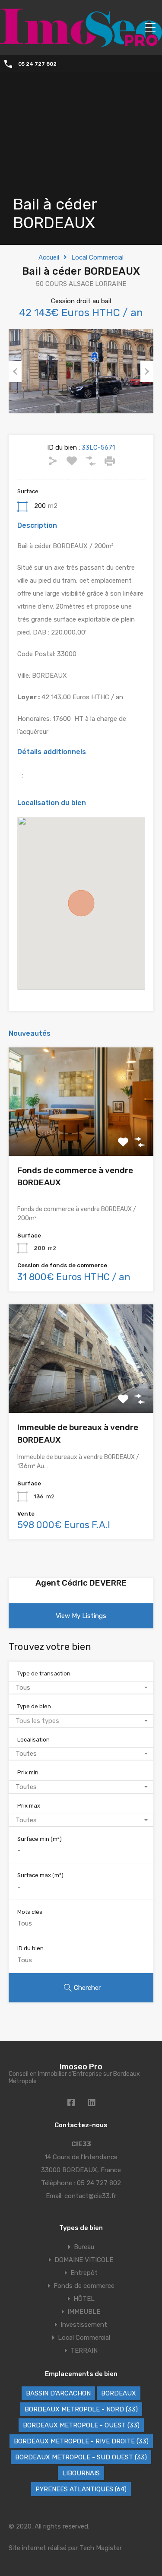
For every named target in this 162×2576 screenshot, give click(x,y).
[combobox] (81, 1688)
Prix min (28, 1772)
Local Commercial (97, 257)
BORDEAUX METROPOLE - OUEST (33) (81, 2425)
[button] (81, 903)
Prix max (29, 1806)
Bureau (84, 2247)
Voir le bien (81, 1134)
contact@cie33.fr (90, 2196)
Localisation (33, 1740)
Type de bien (34, 1706)
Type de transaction (44, 1673)
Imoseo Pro (81, 2067)
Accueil (49, 257)
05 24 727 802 (37, 64)
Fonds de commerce (84, 2286)
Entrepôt (84, 2273)
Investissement (84, 2325)
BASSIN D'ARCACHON (58, 2393)
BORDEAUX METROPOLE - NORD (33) (81, 2409)
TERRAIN (84, 2351)
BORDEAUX (119, 2393)
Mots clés (30, 1912)
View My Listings (81, 1616)
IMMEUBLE (84, 2312)
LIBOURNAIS (81, 2473)
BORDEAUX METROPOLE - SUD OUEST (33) (81, 2457)
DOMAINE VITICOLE (84, 2260)
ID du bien (30, 1948)
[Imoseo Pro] (81, 43)
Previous (15, 371)
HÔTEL (84, 2299)
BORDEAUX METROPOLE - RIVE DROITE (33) (81, 2441)
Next (147, 371)
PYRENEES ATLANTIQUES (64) (81, 2489)
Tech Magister (101, 2548)
